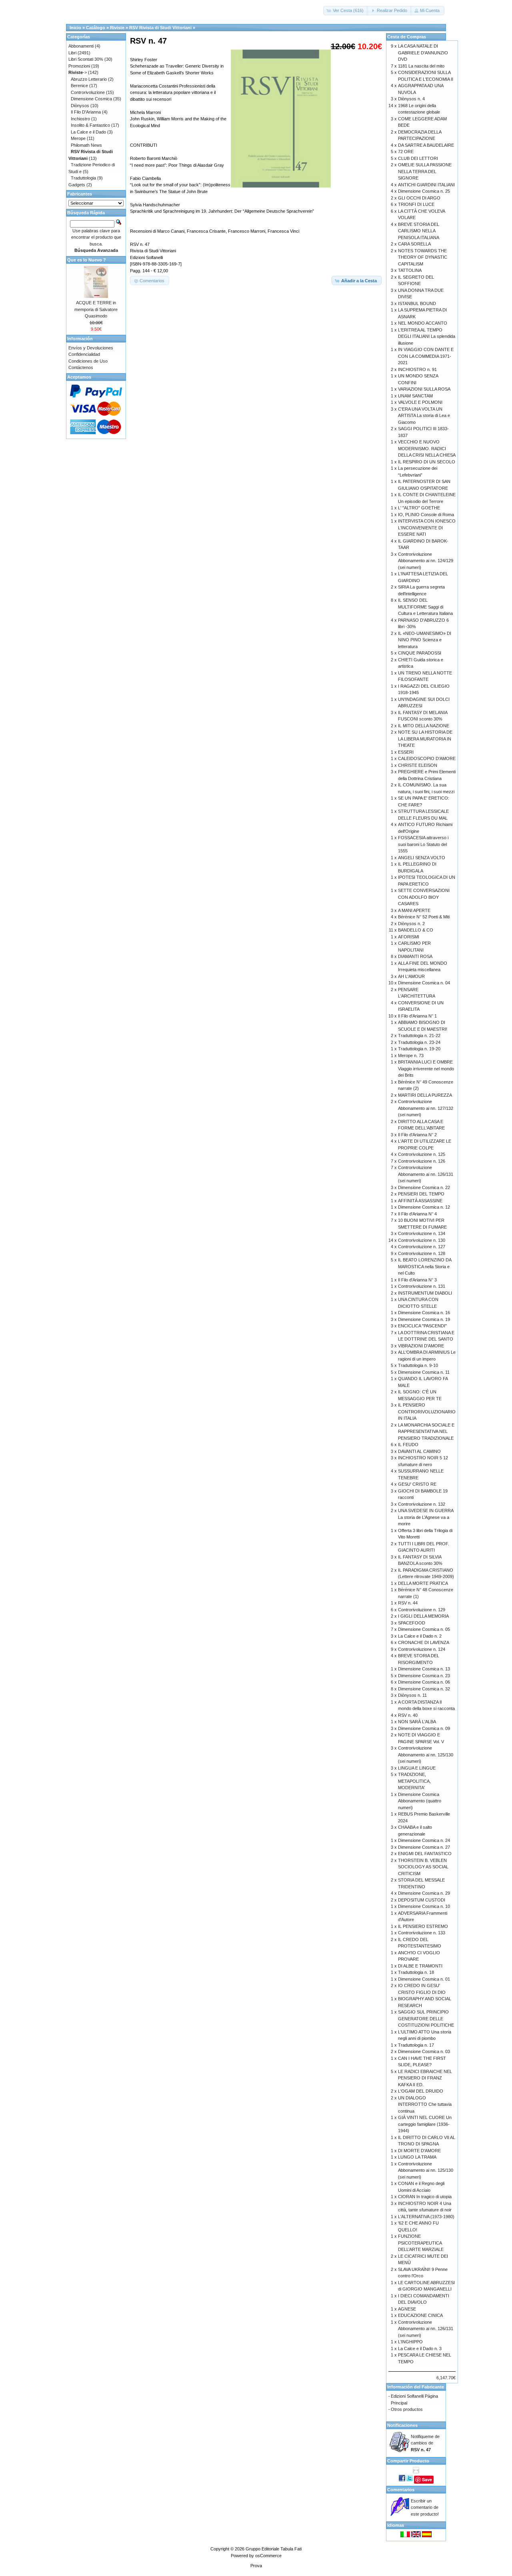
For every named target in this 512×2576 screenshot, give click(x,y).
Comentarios (401, 2490)
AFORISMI (409, 937)
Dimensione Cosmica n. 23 (424, 1676)
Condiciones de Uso (88, 361)
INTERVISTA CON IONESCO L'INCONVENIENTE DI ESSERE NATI (427, 528)
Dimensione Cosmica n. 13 (424, 1669)
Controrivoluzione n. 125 (422, 1154)
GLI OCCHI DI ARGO (419, 198)
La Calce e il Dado (88, 132)
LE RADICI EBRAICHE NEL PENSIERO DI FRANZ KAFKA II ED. (425, 2078)
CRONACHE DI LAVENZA (424, 1642)
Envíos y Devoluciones (91, 348)
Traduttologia (83, 178)
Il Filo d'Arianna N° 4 (417, 1214)
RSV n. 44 (408, 1603)
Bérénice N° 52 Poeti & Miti (424, 917)
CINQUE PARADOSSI (420, 653)
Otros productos (407, 2409)
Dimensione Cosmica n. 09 (424, 1728)
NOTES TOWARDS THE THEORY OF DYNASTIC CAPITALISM (423, 257)
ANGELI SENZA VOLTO (422, 858)
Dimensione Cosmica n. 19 (424, 1319)
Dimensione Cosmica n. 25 (424, 191)
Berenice (79, 86)
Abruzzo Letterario (89, 79)
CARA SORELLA (414, 244)
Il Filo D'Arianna (86, 112)
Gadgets (77, 185)
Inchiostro (80, 119)
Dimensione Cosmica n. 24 (424, 1840)
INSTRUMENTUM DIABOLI (425, 1293)
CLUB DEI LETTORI (418, 158)
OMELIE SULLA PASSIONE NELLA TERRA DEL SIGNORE (425, 171)
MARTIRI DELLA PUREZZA (425, 1095)
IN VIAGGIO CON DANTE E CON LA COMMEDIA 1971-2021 (426, 356)
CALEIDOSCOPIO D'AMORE (427, 758)
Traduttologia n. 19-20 (419, 1049)
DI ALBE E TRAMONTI (420, 1966)
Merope (78, 138)
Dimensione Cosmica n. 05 (424, 1629)
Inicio (75, 28)
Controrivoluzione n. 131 (422, 1286)
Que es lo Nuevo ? (87, 260)
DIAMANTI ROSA (415, 956)
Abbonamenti (81, 46)
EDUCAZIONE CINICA (420, 2315)
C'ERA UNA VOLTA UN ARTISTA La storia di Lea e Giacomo (424, 416)
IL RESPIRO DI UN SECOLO (427, 462)
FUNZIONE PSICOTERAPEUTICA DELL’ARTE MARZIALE (421, 2243)
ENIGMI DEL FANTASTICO (425, 1854)
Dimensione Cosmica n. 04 (424, 983)
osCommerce (268, 2556)
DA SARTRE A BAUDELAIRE (426, 145)
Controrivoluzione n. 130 (422, 1240)
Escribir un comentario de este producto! (425, 2507)
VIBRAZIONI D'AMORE (421, 1346)
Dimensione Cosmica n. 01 (424, 1979)
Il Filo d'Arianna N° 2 (417, 1135)
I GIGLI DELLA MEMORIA (423, 1616)
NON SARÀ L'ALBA (417, 1722)
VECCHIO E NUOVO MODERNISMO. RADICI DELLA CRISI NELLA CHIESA (427, 448)
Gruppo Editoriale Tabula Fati (274, 2549)
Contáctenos (81, 367)
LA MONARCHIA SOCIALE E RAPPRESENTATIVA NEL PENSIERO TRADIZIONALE (426, 1432)
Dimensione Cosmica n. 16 (424, 1313)
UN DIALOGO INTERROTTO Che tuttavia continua (425, 2104)
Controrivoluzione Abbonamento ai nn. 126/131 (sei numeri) (426, 1174)
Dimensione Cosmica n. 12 (424, 1207)
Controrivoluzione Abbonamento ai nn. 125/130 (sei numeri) (426, 1755)
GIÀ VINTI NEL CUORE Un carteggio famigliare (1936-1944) (425, 2124)
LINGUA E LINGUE (417, 1768)
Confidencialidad (84, 354)
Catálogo (96, 28)
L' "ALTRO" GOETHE (419, 508)
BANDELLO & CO (416, 930)
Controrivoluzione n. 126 (422, 1161)
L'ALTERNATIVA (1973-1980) (426, 2217)
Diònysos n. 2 (411, 924)
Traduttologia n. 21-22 (419, 1036)
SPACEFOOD (412, 1623)
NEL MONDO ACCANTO (423, 323)
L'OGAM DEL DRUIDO (421, 2091)
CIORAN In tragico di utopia (425, 2197)
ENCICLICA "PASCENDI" (422, 1326)
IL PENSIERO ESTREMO (423, 1926)
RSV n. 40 (408, 1715)
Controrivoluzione (88, 92)
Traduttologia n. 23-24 (419, 1042)
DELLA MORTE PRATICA (423, 1583)
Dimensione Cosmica (91, 99)
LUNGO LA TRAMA (417, 2157)
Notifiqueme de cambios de (425, 2443)
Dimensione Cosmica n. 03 (424, 2051)
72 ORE (406, 152)
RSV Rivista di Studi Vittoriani (160, 28)
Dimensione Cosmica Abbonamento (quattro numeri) (420, 1801)
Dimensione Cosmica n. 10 (424, 1906)
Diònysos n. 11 (412, 1695)
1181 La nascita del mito (421, 66)
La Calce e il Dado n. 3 (420, 2349)
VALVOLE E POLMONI (420, 402)
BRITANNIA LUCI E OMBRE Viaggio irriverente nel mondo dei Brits (426, 1069)
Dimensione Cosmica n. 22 (424, 1187)
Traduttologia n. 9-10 (418, 1365)
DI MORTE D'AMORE (419, 2151)
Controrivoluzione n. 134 (422, 1233)
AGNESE (407, 2309)
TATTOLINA (410, 270)
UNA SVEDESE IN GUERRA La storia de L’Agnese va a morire (426, 1517)
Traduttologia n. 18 (416, 1972)
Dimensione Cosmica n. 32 (424, 1689)
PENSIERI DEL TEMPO (421, 1194)
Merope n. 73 (411, 1056)
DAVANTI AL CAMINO (419, 1451)
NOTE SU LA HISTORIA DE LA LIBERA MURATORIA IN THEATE (425, 739)
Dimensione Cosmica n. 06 (424, 1682)
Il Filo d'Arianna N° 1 (417, 1016)
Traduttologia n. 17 (416, 2045)
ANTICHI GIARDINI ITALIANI (426, 185)
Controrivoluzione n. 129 (422, 1610)
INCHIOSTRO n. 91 (417, 369)
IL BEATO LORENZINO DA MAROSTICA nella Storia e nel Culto (425, 1266)
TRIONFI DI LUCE (416, 204)
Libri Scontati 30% (86, 59)
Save (427, 2479)
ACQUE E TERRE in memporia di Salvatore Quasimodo (96, 309)
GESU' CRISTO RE (417, 1484)
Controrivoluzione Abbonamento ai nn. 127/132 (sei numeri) (426, 1108)
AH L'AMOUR (411, 976)
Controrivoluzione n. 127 (422, 1247)
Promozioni (79, 66)
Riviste (117, 28)
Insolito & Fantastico (90, 125)
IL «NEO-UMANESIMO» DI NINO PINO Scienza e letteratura (425, 640)
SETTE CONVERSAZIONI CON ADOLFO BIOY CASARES (424, 897)
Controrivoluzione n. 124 (422, 1649)
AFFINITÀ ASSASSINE (420, 1201)
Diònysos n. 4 (411, 99)
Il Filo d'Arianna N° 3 (417, 1280)
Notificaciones (402, 2425)
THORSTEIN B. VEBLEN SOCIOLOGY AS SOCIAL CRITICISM (423, 1867)
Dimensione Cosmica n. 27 (424, 1847)
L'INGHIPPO (410, 2342)
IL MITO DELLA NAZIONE (424, 726)
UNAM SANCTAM (415, 396)
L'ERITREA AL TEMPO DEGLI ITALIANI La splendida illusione (427, 336)
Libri (72, 53)
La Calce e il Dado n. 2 (420, 1636)
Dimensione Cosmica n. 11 (424, 1372)
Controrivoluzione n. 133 (422, 1933)
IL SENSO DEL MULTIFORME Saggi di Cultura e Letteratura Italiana (425, 607)
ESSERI (406, 752)
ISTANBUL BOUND (417, 303)
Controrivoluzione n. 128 (422, 1253)
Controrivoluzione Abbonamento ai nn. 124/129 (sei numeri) (426, 561)
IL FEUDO (408, 1445)
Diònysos (80, 106)
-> (78, 72)
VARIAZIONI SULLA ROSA (424, 389)
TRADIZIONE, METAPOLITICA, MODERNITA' (414, 1781)
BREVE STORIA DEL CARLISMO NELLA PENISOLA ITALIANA (419, 231)
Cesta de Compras (407, 37)
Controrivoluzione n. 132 (422, 1504)
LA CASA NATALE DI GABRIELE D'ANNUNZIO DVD (423, 53)
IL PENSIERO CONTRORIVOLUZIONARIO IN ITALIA (427, 1412)
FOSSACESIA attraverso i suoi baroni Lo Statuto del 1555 (423, 844)
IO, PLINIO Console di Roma (426, 515)
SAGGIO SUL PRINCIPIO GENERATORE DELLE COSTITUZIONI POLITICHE (426, 2018)
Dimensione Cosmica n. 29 (424, 1893)
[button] (346, 11)
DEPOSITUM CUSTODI (422, 1900)
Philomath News (86, 145)
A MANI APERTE (414, 910)
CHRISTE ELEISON (418, 765)
